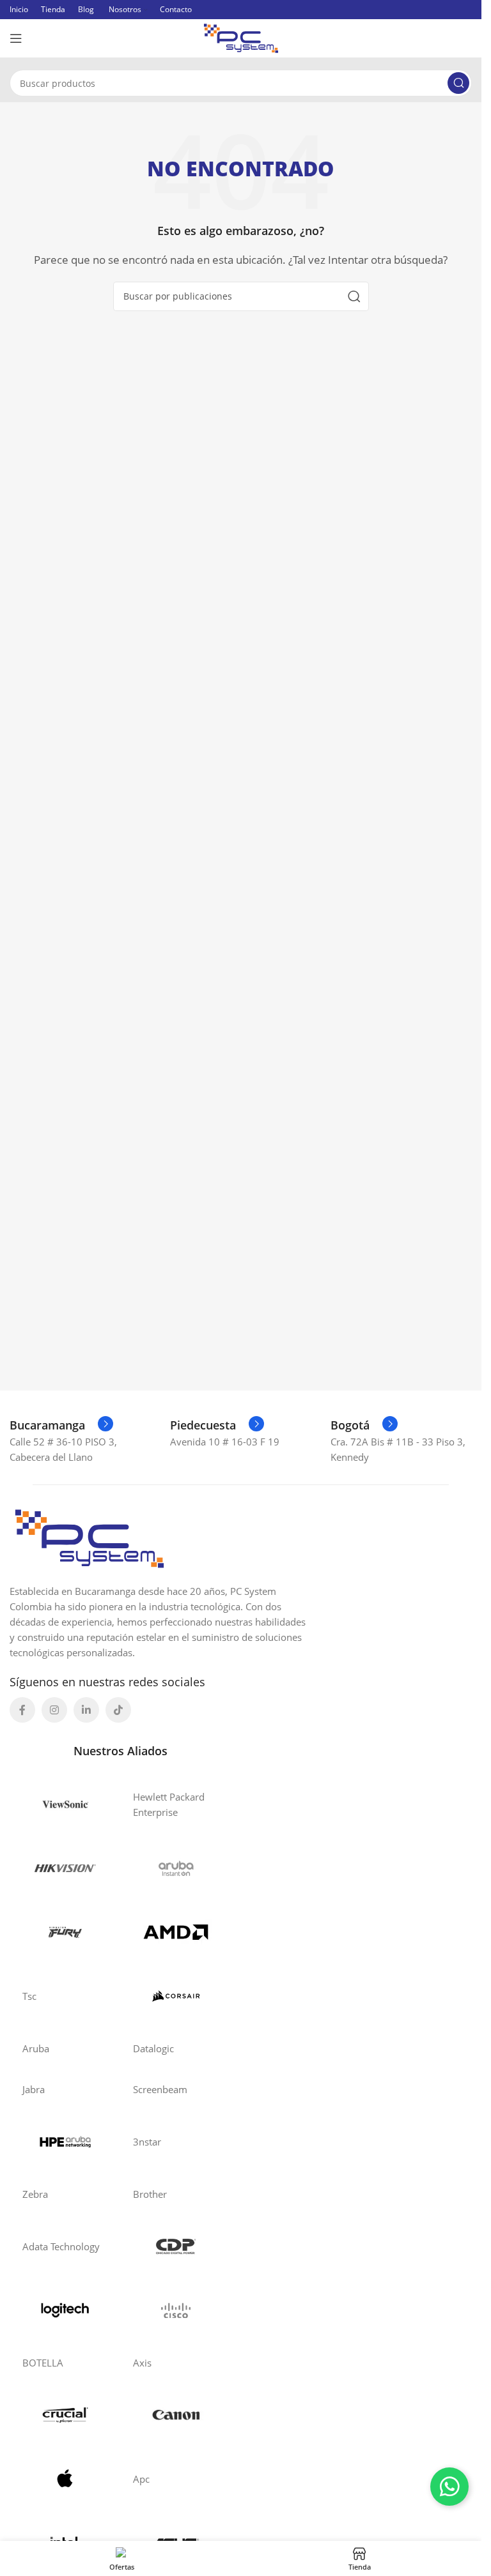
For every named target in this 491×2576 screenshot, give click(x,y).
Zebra (35, 2194)
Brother (150, 2194)
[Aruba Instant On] (175, 1868)
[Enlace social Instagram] (54, 1710)
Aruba (36, 2048)
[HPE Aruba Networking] (65, 2142)
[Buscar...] (458, 83)
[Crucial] (65, 2415)
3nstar (147, 2142)
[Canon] (175, 2415)
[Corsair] (175, 1996)
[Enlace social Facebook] (22, 1710)
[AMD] (175, 1932)
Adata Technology (61, 2246)
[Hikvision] (65, 1868)
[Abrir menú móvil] (16, 38)
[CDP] (175, 2246)
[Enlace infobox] (61, 1425)
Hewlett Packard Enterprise (169, 1804)
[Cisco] (175, 2310)
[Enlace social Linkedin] (86, 1710)
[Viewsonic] (65, 1804)
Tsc (29, 1996)
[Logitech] (65, 2310)
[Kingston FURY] (65, 1932)
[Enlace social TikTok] (118, 1710)
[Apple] (65, 2479)
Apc (141, 2479)
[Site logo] (241, 37)
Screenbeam (160, 2089)
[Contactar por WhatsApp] (449, 2487)
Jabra (34, 2089)
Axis (142, 2363)
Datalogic (153, 2048)
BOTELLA (43, 2363)
